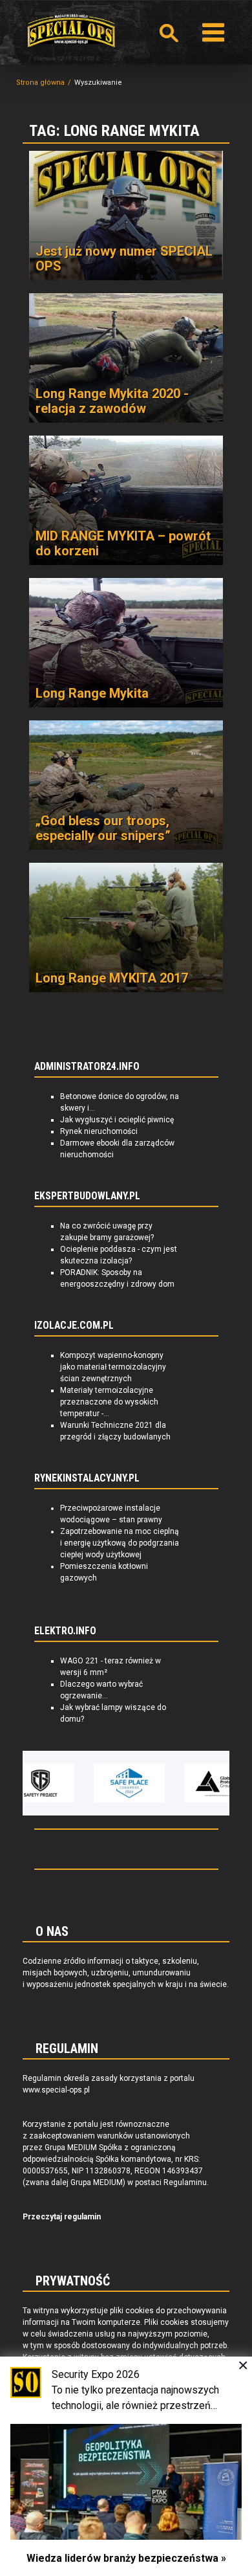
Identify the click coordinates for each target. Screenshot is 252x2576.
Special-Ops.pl (71, 31)
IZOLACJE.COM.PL (74, 1326)
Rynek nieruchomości (99, 1131)
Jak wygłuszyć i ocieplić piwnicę (117, 1120)
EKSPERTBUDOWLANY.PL (87, 1196)
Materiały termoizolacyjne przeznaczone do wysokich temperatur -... (109, 1402)
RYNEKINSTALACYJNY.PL (87, 1478)
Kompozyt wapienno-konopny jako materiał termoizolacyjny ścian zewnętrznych (113, 1367)
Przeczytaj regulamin (62, 2217)
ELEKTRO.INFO (65, 1631)
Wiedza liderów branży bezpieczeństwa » (126, 2558)
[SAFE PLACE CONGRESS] (101, 1783)
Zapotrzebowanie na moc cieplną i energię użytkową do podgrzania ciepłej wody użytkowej (120, 1543)
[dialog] (126, 2466)
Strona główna (40, 83)
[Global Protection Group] (191, 1783)
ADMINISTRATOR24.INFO (87, 1067)
